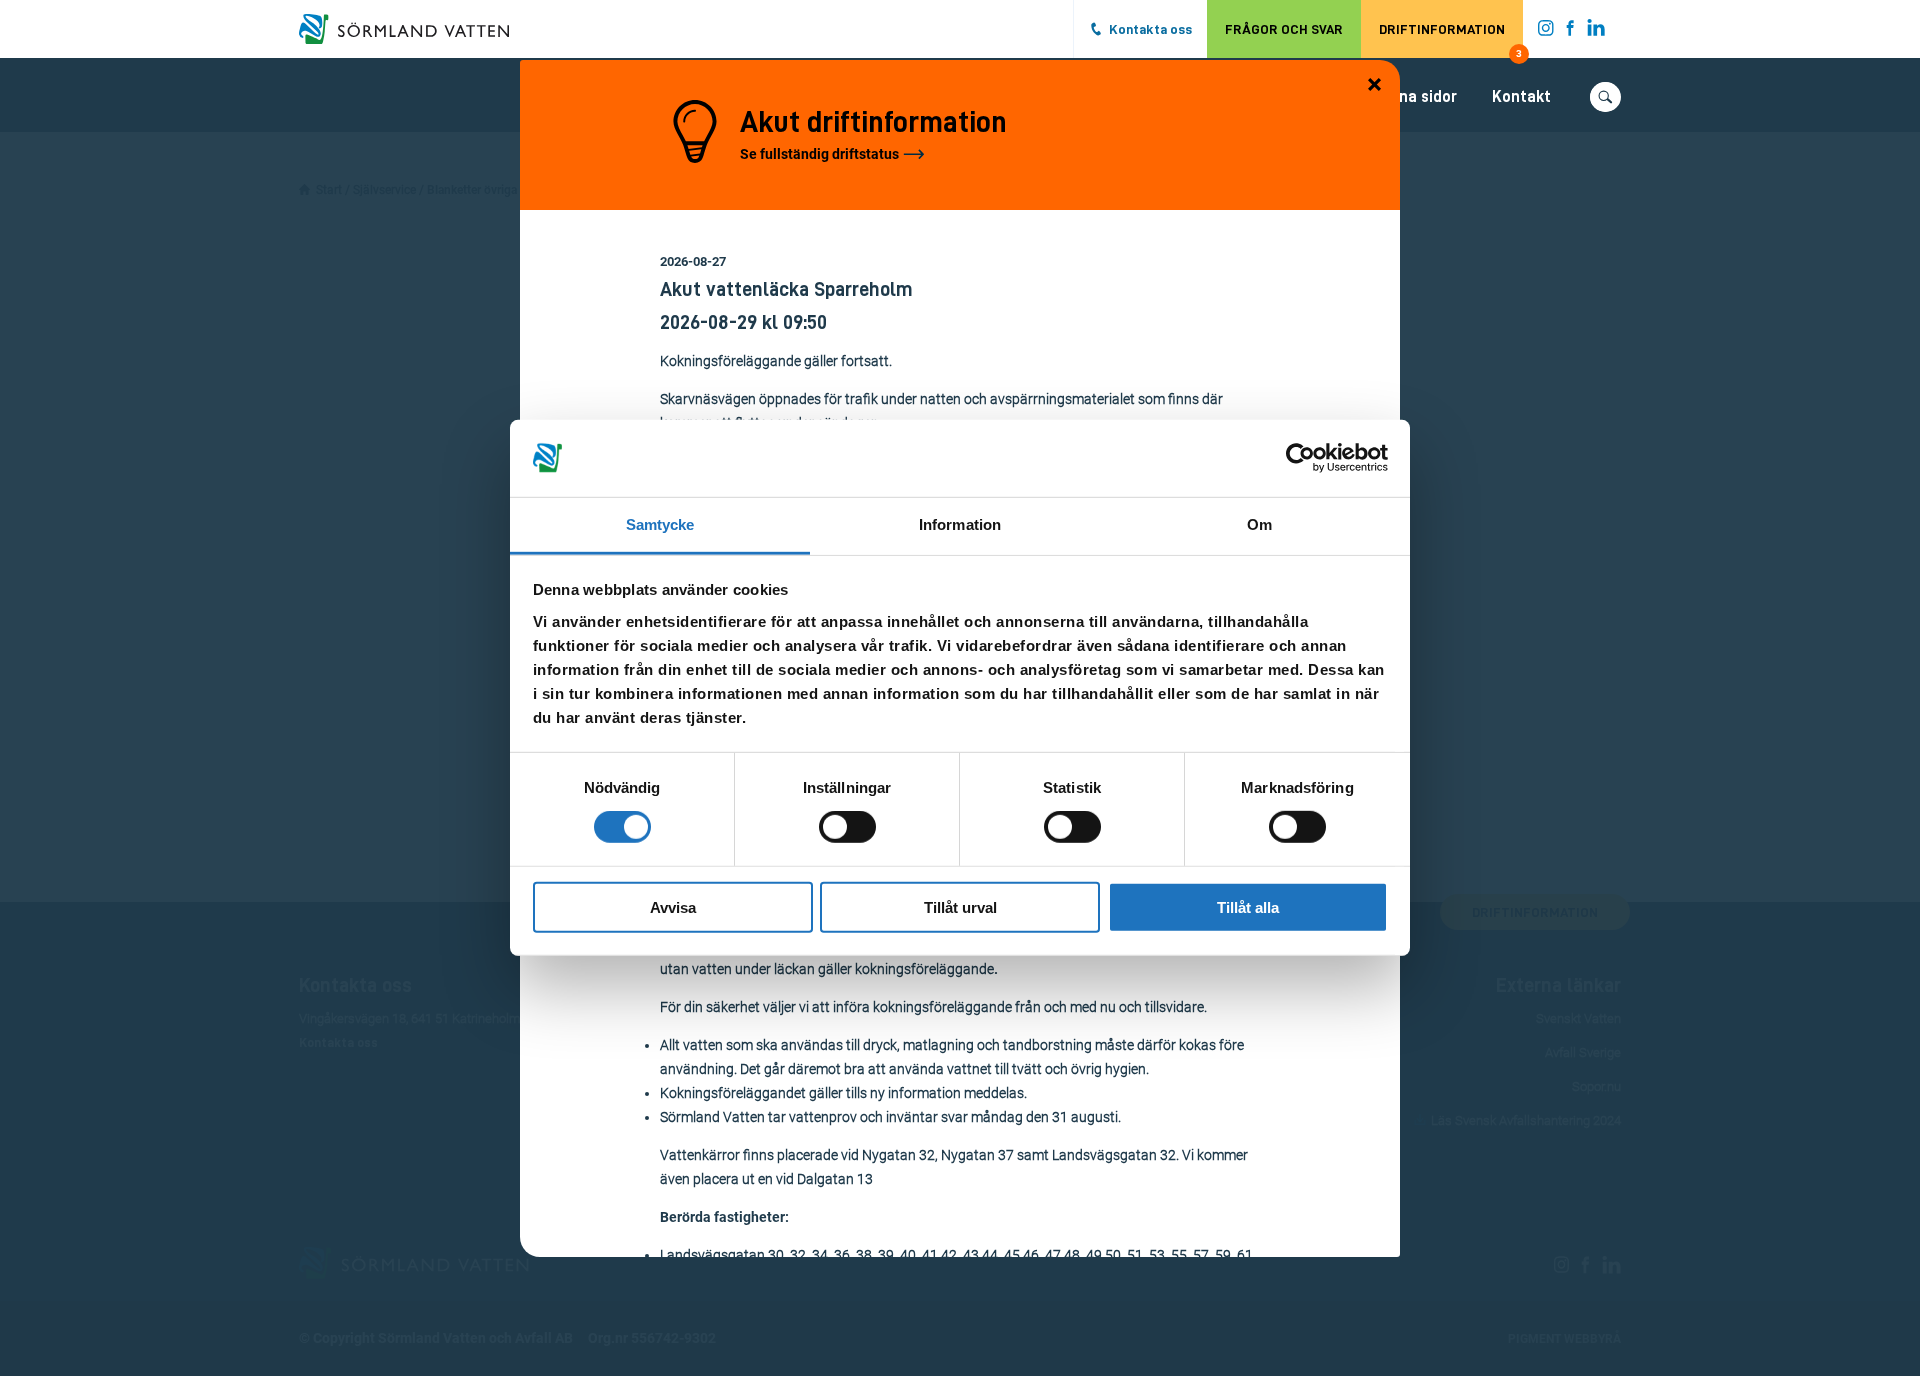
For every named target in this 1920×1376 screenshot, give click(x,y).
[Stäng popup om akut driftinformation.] (1375, 86)
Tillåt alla (1248, 906)
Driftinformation (1450, 40)
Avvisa (673, 906)
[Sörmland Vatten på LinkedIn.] (1596, 32)
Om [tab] (1259, 524)
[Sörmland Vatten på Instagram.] (1546, 32)
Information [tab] (960, 524)
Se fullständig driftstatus (819, 154)
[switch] (847, 827)
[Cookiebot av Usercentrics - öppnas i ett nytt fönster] (1300, 458)
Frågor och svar (1284, 29)
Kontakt (1521, 97)
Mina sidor (1420, 97)
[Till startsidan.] (414, 29)
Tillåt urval (960, 906)
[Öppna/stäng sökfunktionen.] (1605, 97)
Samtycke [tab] (660, 524)
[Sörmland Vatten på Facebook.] (1570, 32)
